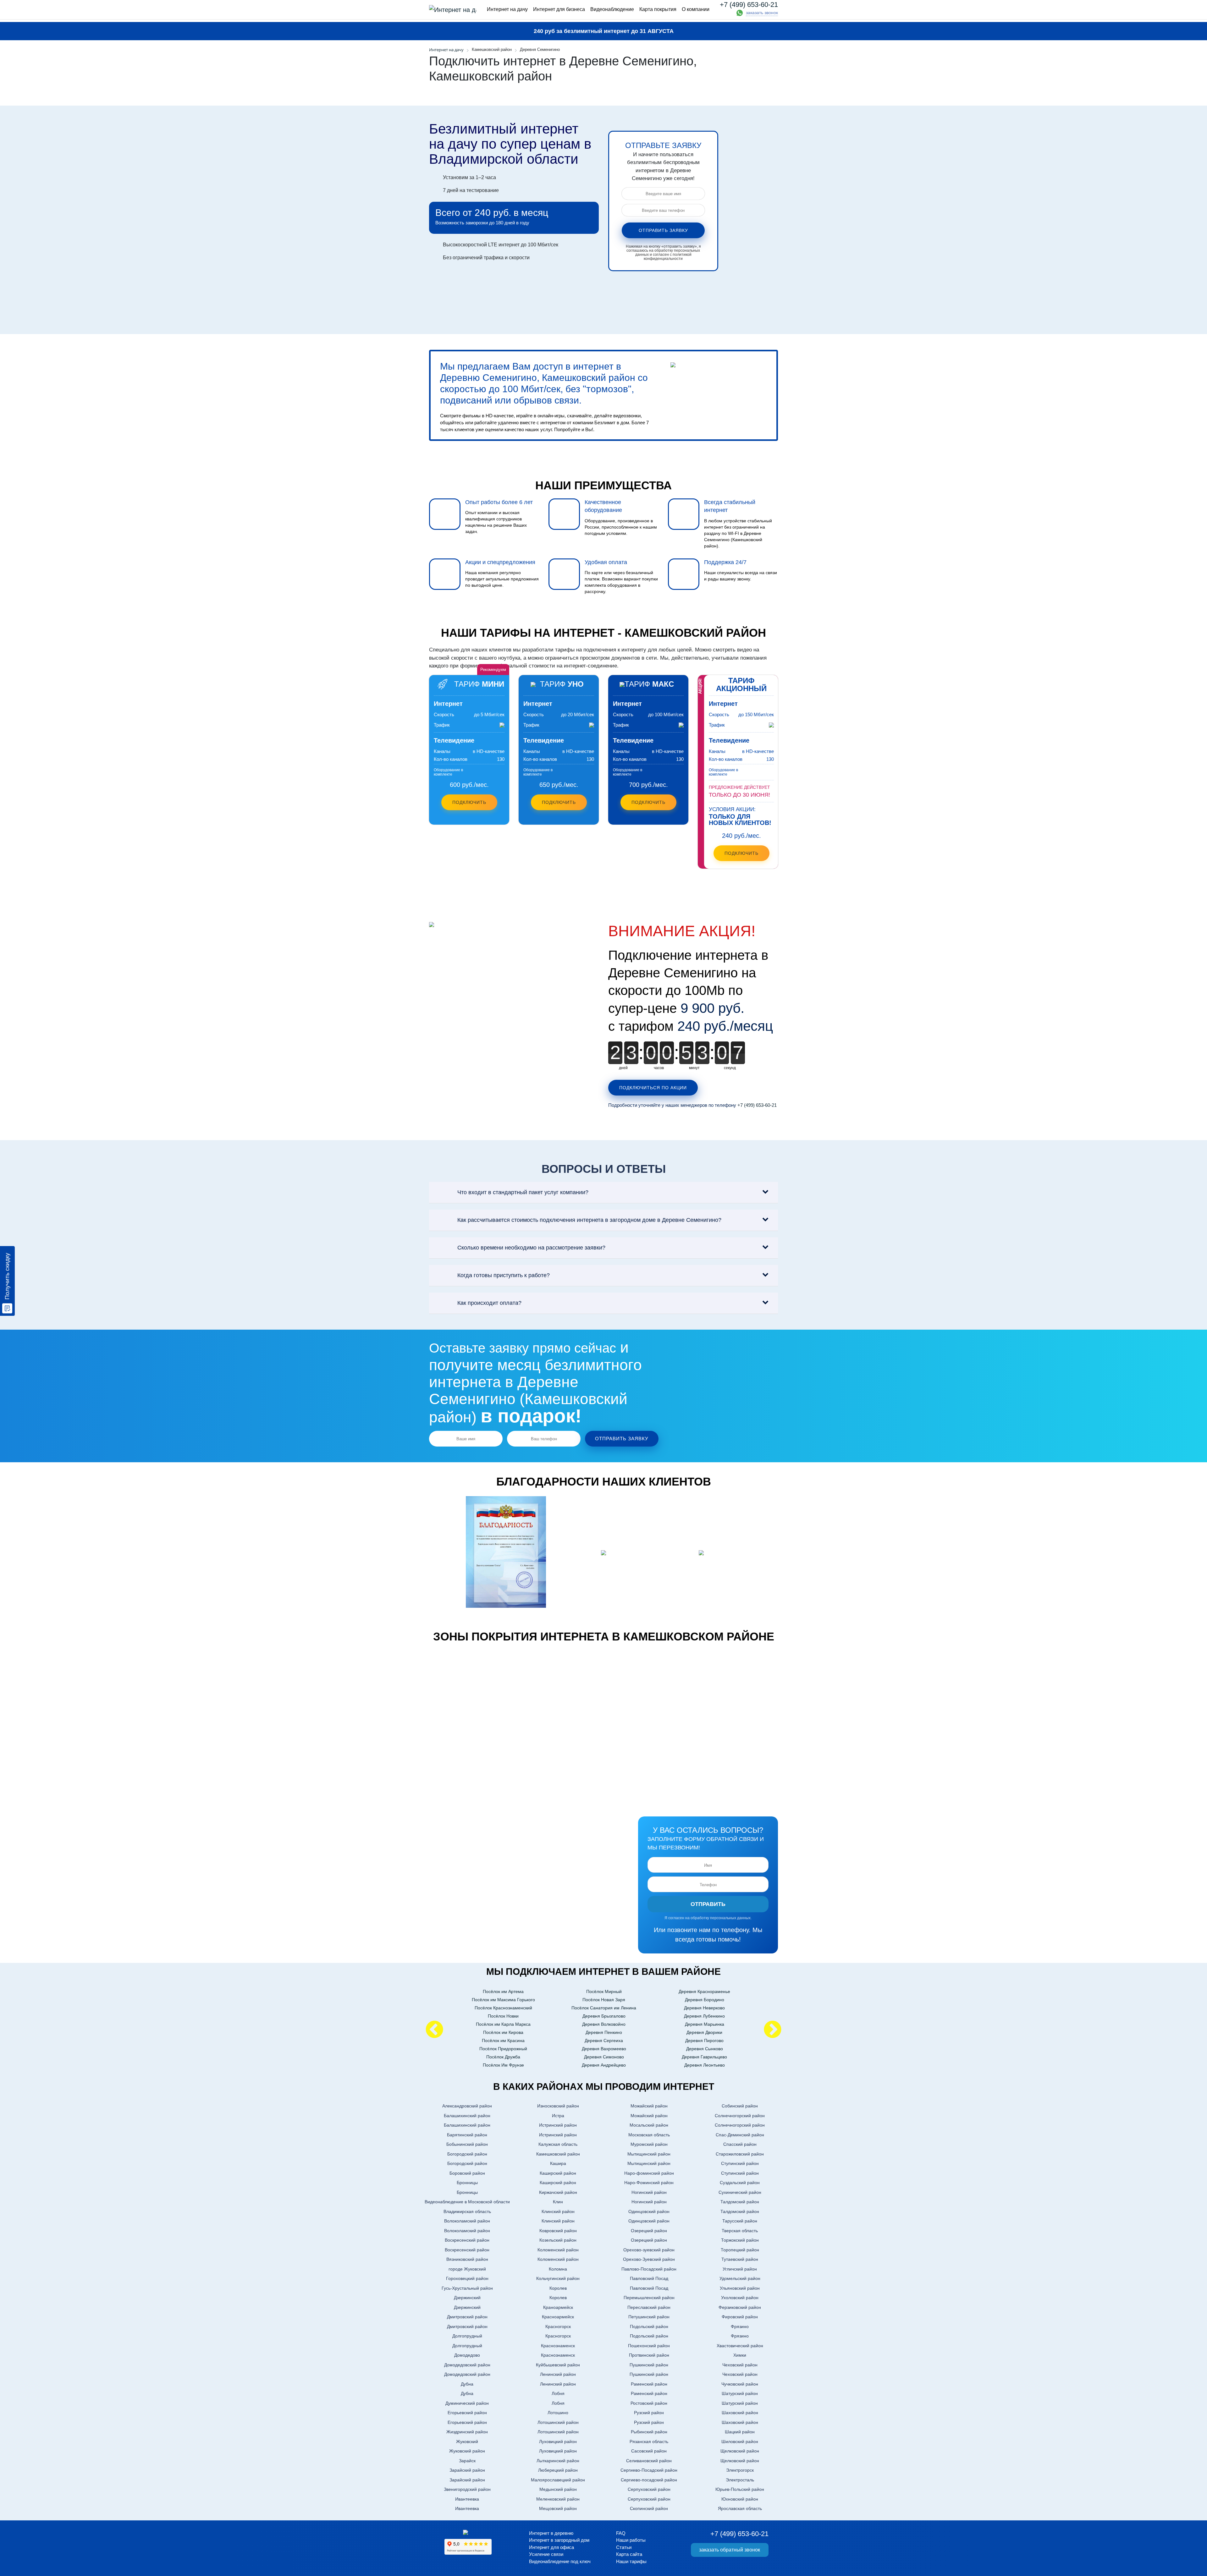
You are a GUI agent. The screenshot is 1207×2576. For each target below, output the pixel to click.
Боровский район (467, 2173)
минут (694, 1068)
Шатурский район (740, 2393)
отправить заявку (663, 230)
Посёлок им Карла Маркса (503, 2024)
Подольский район (649, 2326)
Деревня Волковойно (604, 2024)
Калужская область (558, 2144)
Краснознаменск (558, 2346)
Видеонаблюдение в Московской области (467, 2202)
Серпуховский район (649, 2489)
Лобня (558, 2393)
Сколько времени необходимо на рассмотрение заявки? (531, 1248)
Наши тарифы (631, 2561)
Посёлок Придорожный (503, 2049)
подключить (741, 853)
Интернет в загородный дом (559, 2540)
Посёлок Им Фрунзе (503, 2065)
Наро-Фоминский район (649, 2183)
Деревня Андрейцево (604, 2065)
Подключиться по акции (653, 1088)
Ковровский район (558, 2231)
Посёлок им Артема (503, 1991)
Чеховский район (740, 2365)
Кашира (558, 2163)
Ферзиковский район (740, 2307)
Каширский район (558, 2173)
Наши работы (631, 2540)
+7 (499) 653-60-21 (749, 5)
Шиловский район (740, 2441)
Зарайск (467, 2461)
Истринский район (558, 2125)
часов (659, 1068)
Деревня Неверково (704, 2008)
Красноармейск (558, 2317)
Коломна (558, 2269)
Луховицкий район (558, 2441)
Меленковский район (558, 2499)
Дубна (467, 2384)
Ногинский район (649, 2192)
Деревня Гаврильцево (704, 2057)
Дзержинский (467, 2298)
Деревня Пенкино (604, 2032)
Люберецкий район (558, 2470)
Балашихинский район (467, 2116)
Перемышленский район (649, 2298)
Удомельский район (740, 2278)
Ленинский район (558, 2374)
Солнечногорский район (740, 2116)
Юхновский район (740, 2499)
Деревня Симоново (604, 2057)
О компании (696, 9)
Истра (558, 2116)
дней (623, 1068)
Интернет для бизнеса (559, 9)
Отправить (708, 1904)
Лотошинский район (558, 2422)
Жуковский (467, 2441)
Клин (558, 2202)
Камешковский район (558, 2154)
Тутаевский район (740, 2259)
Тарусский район (740, 2221)
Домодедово (467, 2355)
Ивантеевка (467, 2499)
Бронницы (467, 2183)
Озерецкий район (649, 2231)
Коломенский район (558, 2250)
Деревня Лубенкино (704, 2016)
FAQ (621, 2533)
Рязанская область (649, 2441)
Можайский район (649, 2106)
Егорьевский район (467, 2413)
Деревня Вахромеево (604, 2049)
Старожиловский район (740, 2154)
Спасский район (740, 2144)
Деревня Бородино (705, 2000)
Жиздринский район (467, 2432)
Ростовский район (649, 2403)
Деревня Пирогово (704, 2040)
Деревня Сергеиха (604, 2040)
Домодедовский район (467, 2365)
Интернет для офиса (551, 2547)
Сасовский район (649, 2451)
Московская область (649, 2135)
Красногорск (558, 2326)
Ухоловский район (740, 2298)
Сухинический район (740, 2192)
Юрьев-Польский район (740, 2489)
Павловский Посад (649, 2278)
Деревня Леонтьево (705, 2065)
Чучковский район (740, 2384)
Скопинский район (649, 2508)
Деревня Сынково (705, 2049)
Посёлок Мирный (604, 1991)
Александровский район (467, 2106)
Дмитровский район (467, 2317)
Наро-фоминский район (649, 2173)
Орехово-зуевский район (649, 2250)
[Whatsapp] (740, 13)
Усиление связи (546, 2554)
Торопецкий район (740, 2250)
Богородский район (467, 2154)
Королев (558, 2288)
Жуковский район (467, 2451)
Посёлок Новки (503, 2016)
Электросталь (740, 2480)
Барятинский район (467, 2135)
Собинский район (740, 2106)
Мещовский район (558, 2508)
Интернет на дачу (507, 9)
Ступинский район (740, 2163)
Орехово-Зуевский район (649, 2259)
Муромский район (649, 2144)
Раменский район (649, 2384)
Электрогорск (740, 2470)
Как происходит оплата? (489, 1303)
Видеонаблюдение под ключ (560, 2561)
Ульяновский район (740, 2288)
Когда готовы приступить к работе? (504, 1275)
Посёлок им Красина (503, 2040)
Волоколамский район (467, 2221)
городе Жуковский (467, 2269)
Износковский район (558, 2106)
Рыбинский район (649, 2432)
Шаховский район (740, 2413)
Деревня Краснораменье (704, 1991)
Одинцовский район (649, 2211)
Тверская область (740, 2231)
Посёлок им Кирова (503, 2032)
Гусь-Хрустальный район (467, 2288)
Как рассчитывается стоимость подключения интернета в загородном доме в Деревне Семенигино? (589, 1220)
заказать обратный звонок (730, 2550)
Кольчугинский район (558, 2278)
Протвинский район (649, 2355)
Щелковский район (740, 2451)
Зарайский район (467, 2470)
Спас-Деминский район (740, 2135)
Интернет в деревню (551, 2533)
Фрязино (740, 2326)
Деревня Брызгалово (604, 2016)
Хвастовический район (740, 2346)
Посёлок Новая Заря (604, 2000)
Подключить (469, 802)
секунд (730, 1068)
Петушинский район (649, 2317)
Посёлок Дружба (503, 2057)
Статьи (624, 2547)
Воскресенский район (467, 2240)
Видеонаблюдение (612, 9)
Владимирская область (467, 2211)
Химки (740, 2355)
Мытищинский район (649, 2154)
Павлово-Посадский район (649, 2269)
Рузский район (649, 2413)
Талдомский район (740, 2202)
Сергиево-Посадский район (649, 2470)
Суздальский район (740, 2183)
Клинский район (558, 2211)
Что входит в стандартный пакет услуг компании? (523, 1192)
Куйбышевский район (558, 2365)
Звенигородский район (467, 2489)
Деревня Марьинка (705, 2024)
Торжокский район (740, 2240)
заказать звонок (762, 13)
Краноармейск (558, 2307)
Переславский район (649, 2307)
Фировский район (740, 2317)
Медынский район (558, 2489)
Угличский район (740, 2269)
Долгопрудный (467, 2336)
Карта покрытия (658, 9)
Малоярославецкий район (558, 2480)
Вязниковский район (467, 2259)
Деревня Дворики (704, 2032)
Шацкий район (740, 2432)
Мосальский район (649, 2125)
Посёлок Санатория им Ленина (604, 2008)
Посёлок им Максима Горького (503, 2000)
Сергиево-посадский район (649, 2480)
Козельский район (558, 2240)
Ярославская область (740, 2508)
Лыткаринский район (558, 2461)
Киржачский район (558, 2192)
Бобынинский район (467, 2144)
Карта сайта (629, 2554)
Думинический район (467, 2403)
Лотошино (558, 2413)
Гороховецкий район (467, 2278)
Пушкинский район (649, 2365)
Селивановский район (649, 2461)
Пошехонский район (649, 2346)
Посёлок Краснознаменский (503, 2008)
